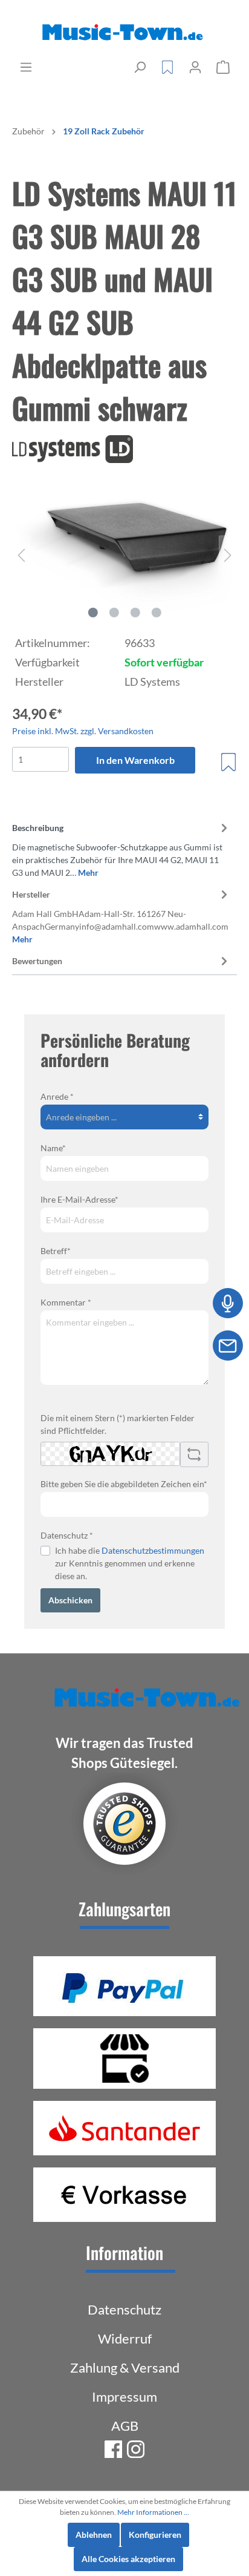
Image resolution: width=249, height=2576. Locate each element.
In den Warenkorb (135, 760)
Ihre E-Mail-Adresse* (79, 1199)
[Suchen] (140, 67)
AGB (125, 2426)
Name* (53, 1148)
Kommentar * (66, 1302)
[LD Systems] (124, 449)
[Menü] (26, 67)
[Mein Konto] (195, 67)
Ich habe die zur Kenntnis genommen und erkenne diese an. (130, 1563)
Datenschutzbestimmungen (153, 1550)
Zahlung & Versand (125, 2367)
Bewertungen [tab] (37, 961)
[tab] (121, 848)
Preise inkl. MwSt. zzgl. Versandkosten (83, 731)
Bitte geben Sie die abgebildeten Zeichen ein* (124, 1484)
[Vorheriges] (21, 555)
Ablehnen (94, 2535)
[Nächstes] (228, 555)
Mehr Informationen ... (153, 2512)
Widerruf (125, 2338)
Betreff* (56, 1251)
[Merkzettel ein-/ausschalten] (228, 762)
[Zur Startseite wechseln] (124, 33)
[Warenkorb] (223, 67)
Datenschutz (124, 2309)
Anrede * (57, 1096)
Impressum (124, 2397)
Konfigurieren (155, 2535)
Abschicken (70, 1600)
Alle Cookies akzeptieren (128, 2559)
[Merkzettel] (167, 67)
